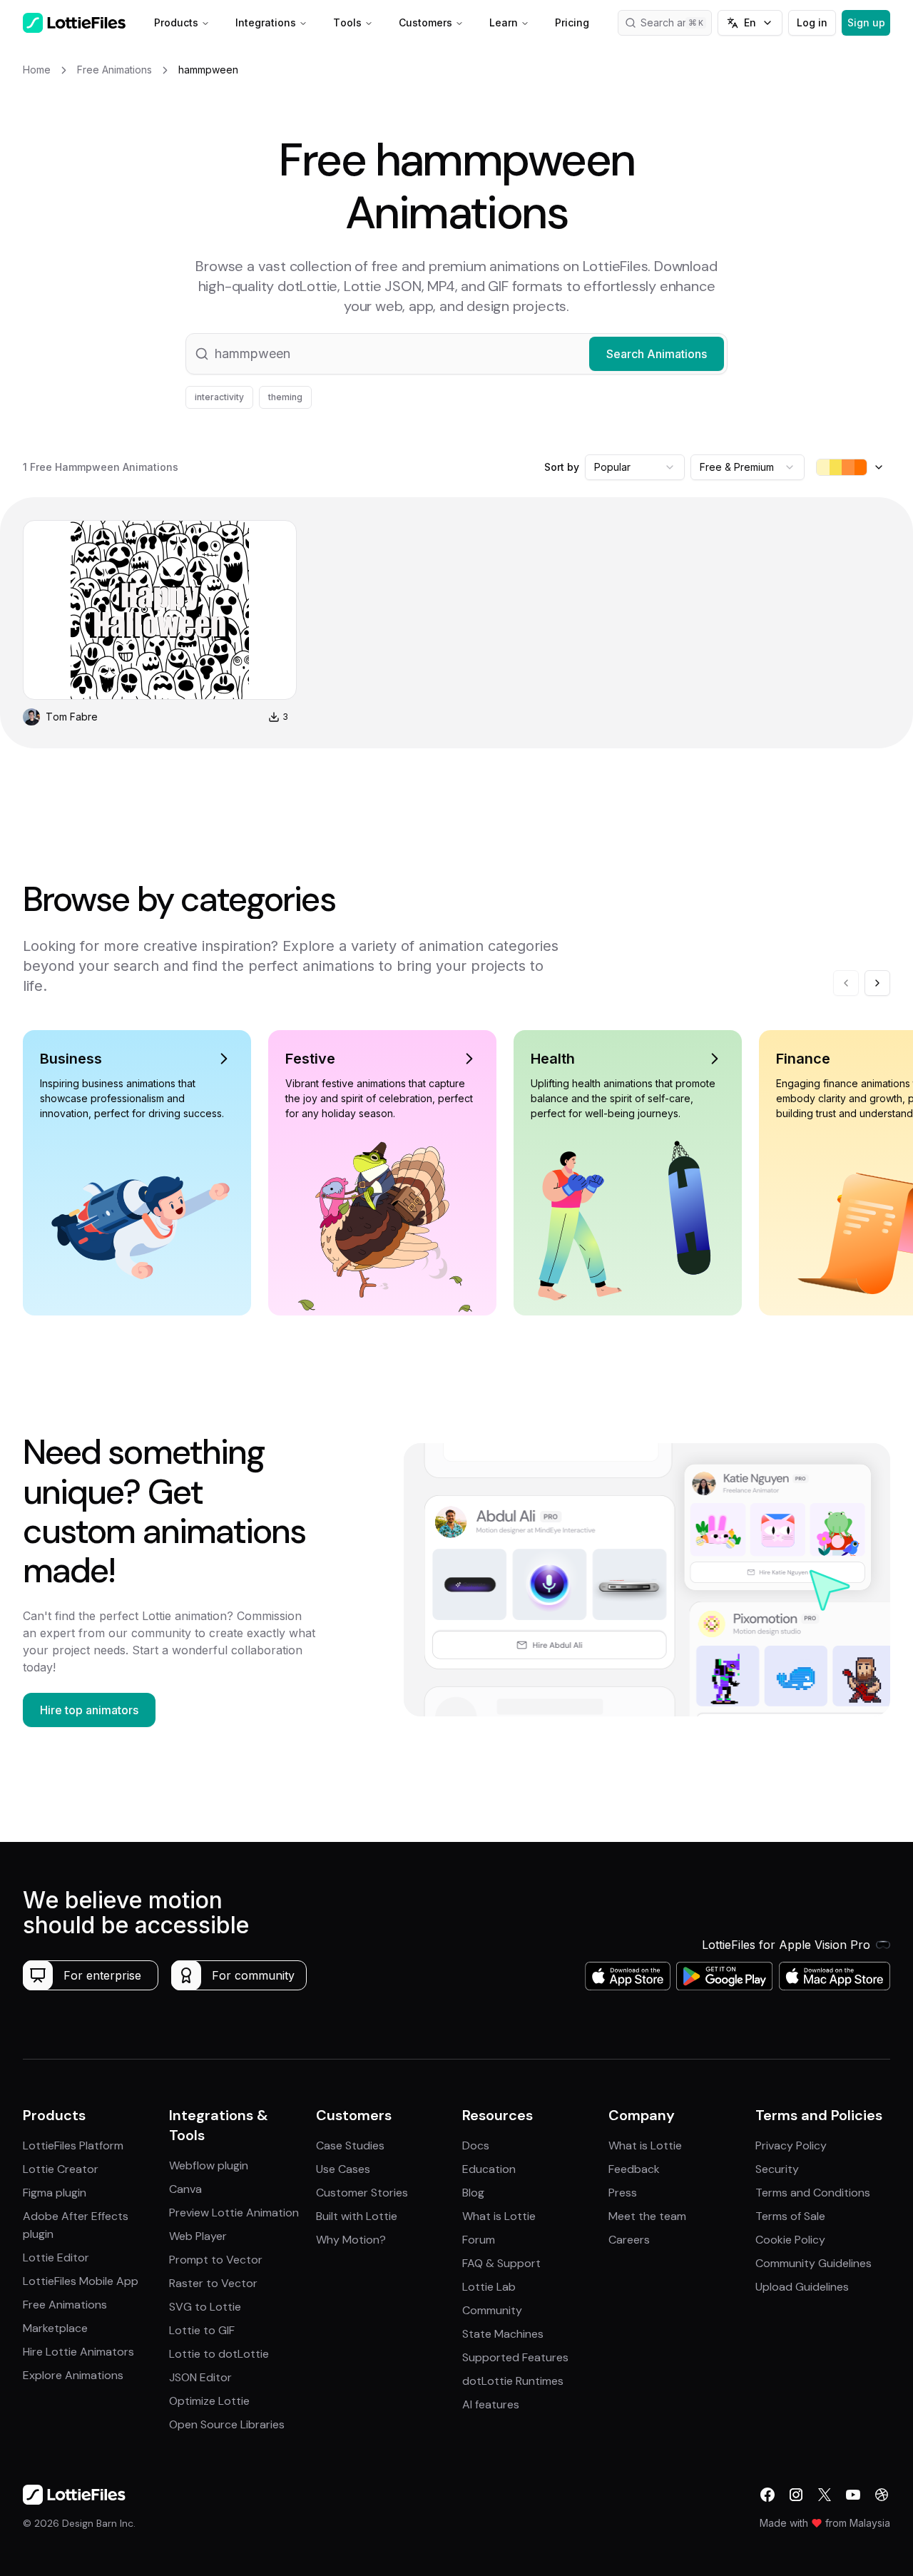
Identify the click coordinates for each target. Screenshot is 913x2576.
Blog (473, 2193)
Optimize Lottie (209, 2401)
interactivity (219, 397)
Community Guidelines (813, 2263)
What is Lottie (499, 2216)
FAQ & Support (501, 2263)
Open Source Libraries (227, 2424)
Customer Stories (362, 2193)
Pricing (572, 22)
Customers (425, 22)
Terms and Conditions (813, 2193)
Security (777, 2169)
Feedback (634, 2169)
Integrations (266, 22)
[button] (456, 354)
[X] (825, 2495)
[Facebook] (767, 2495)
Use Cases (343, 2169)
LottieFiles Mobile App (81, 2281)
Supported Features (515, 2357)
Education (489, 2169)
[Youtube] (853, 2495)
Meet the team (647, 2216)
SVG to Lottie (205, 2307)
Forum (479, 2240)
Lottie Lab (489, 2287)
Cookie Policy (790, 2240)
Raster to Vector (213, 2283)
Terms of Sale (790, 2216)
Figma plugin (55, 2193)
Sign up (866, 22)
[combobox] (635, 467)
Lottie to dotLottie (219, 2354)
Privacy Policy (791, 2145)
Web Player (198, 2236)
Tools (347, 22)
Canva (185, 2189)
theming (285, 397)
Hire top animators (89, 1710)
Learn (504, 22)
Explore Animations (73, 2375)
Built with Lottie (357, 2216)
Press (623, 2193)
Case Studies (350, 2145)
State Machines (503, 2334)
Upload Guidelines (802, 2287)
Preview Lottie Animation (234, 2213)
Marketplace (55, 2328)
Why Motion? (351, 2240)
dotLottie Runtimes (513, 2381)
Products (176, 22)
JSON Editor (200, 2377)
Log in (812, 22)
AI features (491, 2404)
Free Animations (65, 2305)
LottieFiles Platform (73, 2145)
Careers (629, 2240)
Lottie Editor (56, 2257)
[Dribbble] (882, 2495)
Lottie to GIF (202, 2330)
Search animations (676, 22)
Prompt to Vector (216, 2260)
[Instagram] (796, 2495)
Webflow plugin (209, 2165)
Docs (476, 2145)
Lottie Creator (61, 2169)
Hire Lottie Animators (78, 2352)
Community (492, 2310)
